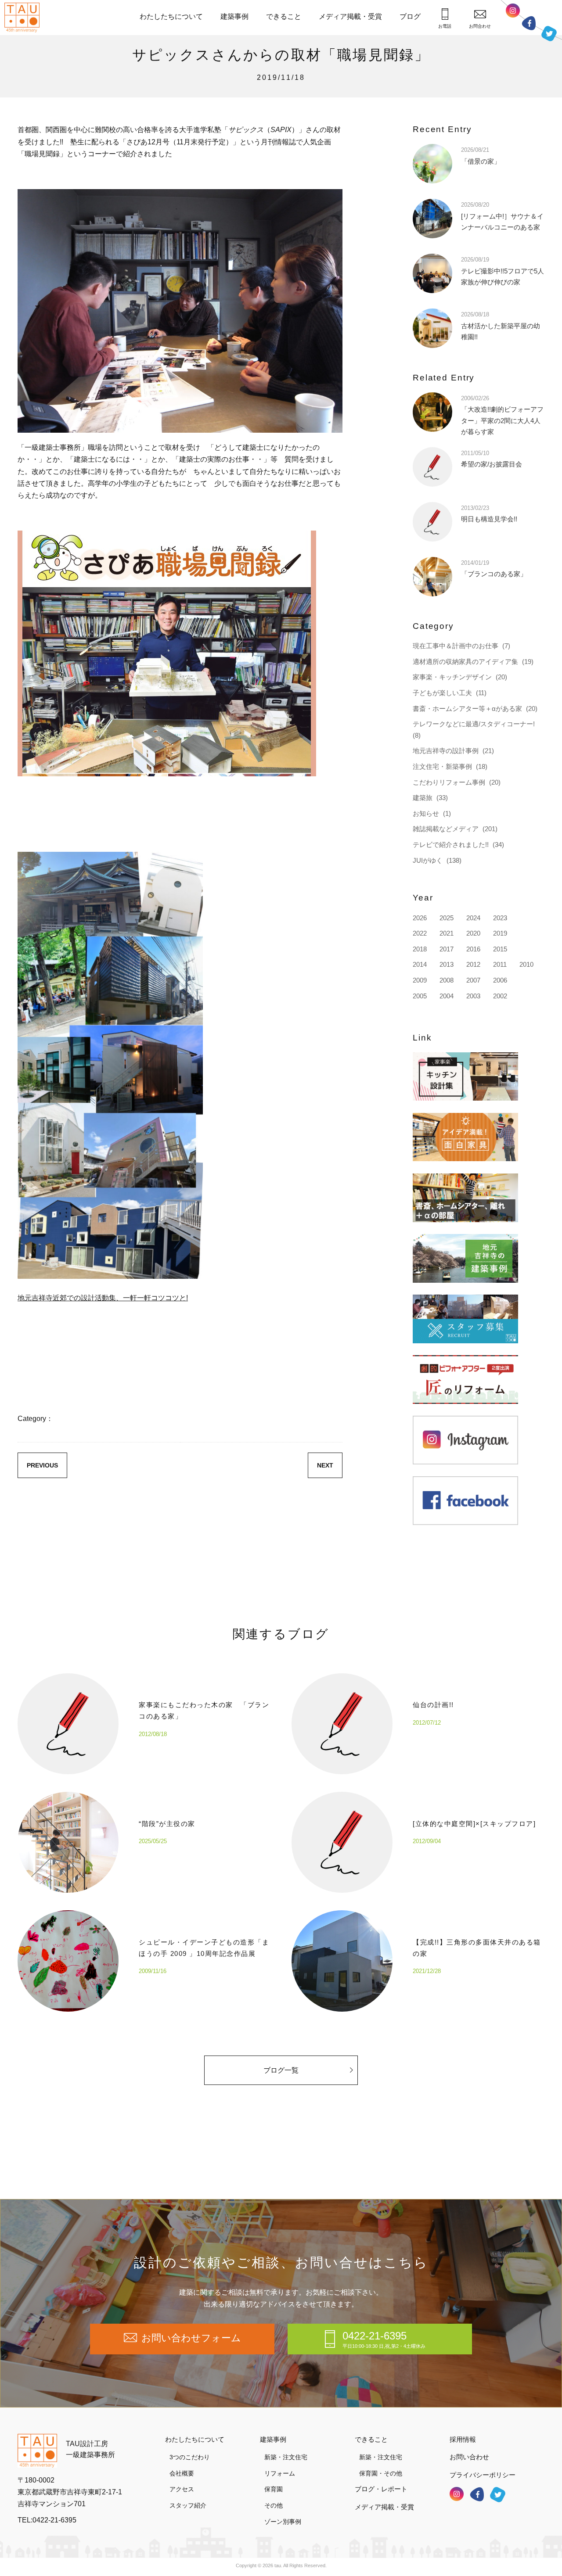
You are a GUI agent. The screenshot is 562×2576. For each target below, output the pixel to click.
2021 (447, 933)
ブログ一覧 (281, 2070)
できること (284, 16)
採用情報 (463, 2439)
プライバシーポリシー (483, 2475)
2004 (447, 996)
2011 (500, 964)
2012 (473, 964)
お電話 (445, 26)
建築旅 (423, 798)
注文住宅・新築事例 (442, 766)
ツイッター (549, 34)
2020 (473, 933)
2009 (420, 980)
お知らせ (426, 813)
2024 (473, 918)
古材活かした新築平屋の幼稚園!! (501, 326)
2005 (420, 996)
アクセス (182, 2489)
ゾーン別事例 (283, 2522)
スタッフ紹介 (188, 2505)
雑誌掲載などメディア (446, 829)
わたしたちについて (171, 16)
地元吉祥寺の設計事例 (446, 751)
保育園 (274, 2489)
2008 (447, 980)
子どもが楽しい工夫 (442, 693)
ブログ (410, 16)
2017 (447, 949)
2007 (473, 980)
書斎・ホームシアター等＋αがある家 (467, 709)
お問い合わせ (469, 2457)
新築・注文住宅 (286, 2457)
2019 (500, 933)
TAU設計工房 (24, 18)
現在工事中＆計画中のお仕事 (456, 646)
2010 (526, 964)
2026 (420, 918)
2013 (447, 964)
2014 (420, 964)
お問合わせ (480, 26)
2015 (500, 949)
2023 (500, 918)
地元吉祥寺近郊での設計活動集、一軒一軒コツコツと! (103, 1298)
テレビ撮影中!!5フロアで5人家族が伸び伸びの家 (503, 271)
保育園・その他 (381, 2473)
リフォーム (280, 2473)
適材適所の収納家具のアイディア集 (465, 662)
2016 (473, 949)
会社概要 (182, 2473)
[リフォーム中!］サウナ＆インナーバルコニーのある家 (502, 216)
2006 (500, 980)
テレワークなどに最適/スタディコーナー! (474, 724)
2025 (447, 918)
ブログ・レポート (381, 2489)
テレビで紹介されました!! (451, 845)
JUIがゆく (428, 860)
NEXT (325, 1465)
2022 (420, 933)
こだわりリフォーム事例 (449, 782)
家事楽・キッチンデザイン (452, 677)
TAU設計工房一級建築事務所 (90, 2449)
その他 (274, 2505)
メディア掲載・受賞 (350, 16)
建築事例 (234, 16)
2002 (500, 996)
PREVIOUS (42, 1465)
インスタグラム (513, 11)
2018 (420, 949)
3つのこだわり (190, 2457)
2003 (473, 996)
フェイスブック (529, 23)
